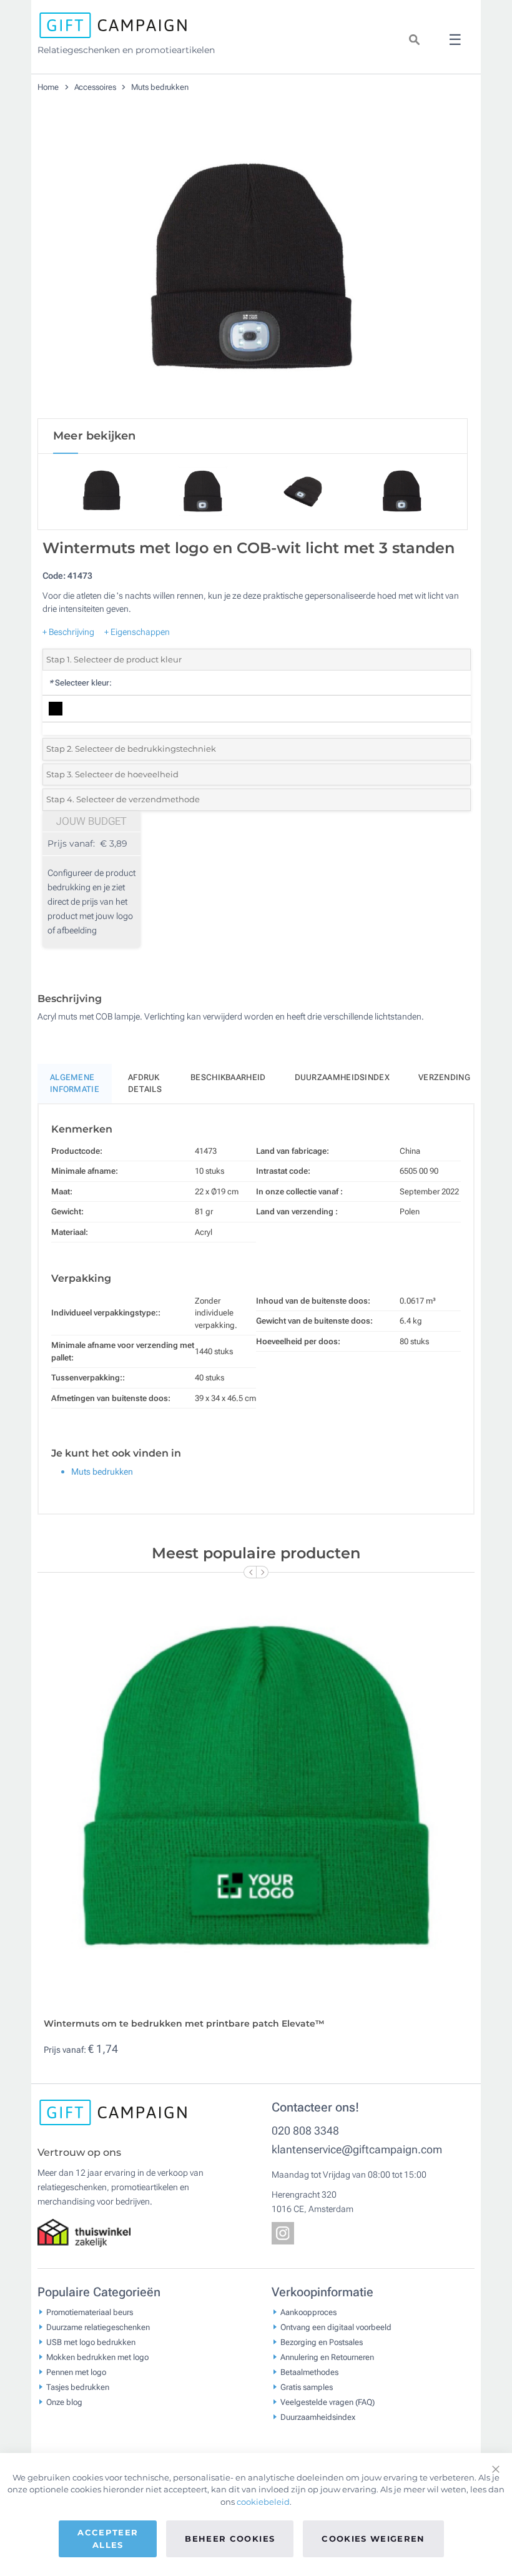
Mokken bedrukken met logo (97, 2357)
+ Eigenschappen (137, 632)
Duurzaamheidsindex (342, 1077)
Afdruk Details (145, 1084)
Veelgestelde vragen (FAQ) (327, 2402)
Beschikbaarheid (228, 1077)
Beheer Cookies (230, 2539)
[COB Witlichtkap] (253, 268)
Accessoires (96, 87)
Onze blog (64, 2402)
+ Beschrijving (68, 632)
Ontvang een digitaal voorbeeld (336, 2327)
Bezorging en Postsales (322, 2342)
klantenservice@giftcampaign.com (357, 2149)
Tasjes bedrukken (78, 2387)
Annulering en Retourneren (327, 2357)
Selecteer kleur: (80, 683)
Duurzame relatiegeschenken (98, 2327)
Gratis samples (307, 2387)
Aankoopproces (308, 2312)
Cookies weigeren (373, 2539)
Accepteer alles (108, 2539)
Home (49, 87)
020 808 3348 (305, 2131)
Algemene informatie (75, 1084)
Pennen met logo (76, 2372)
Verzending (444, 1077)
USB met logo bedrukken (91, 2342)
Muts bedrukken (160, 87)
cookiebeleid (263, 2502)
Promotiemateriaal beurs (90, 2312)
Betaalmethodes (309, 2372)
